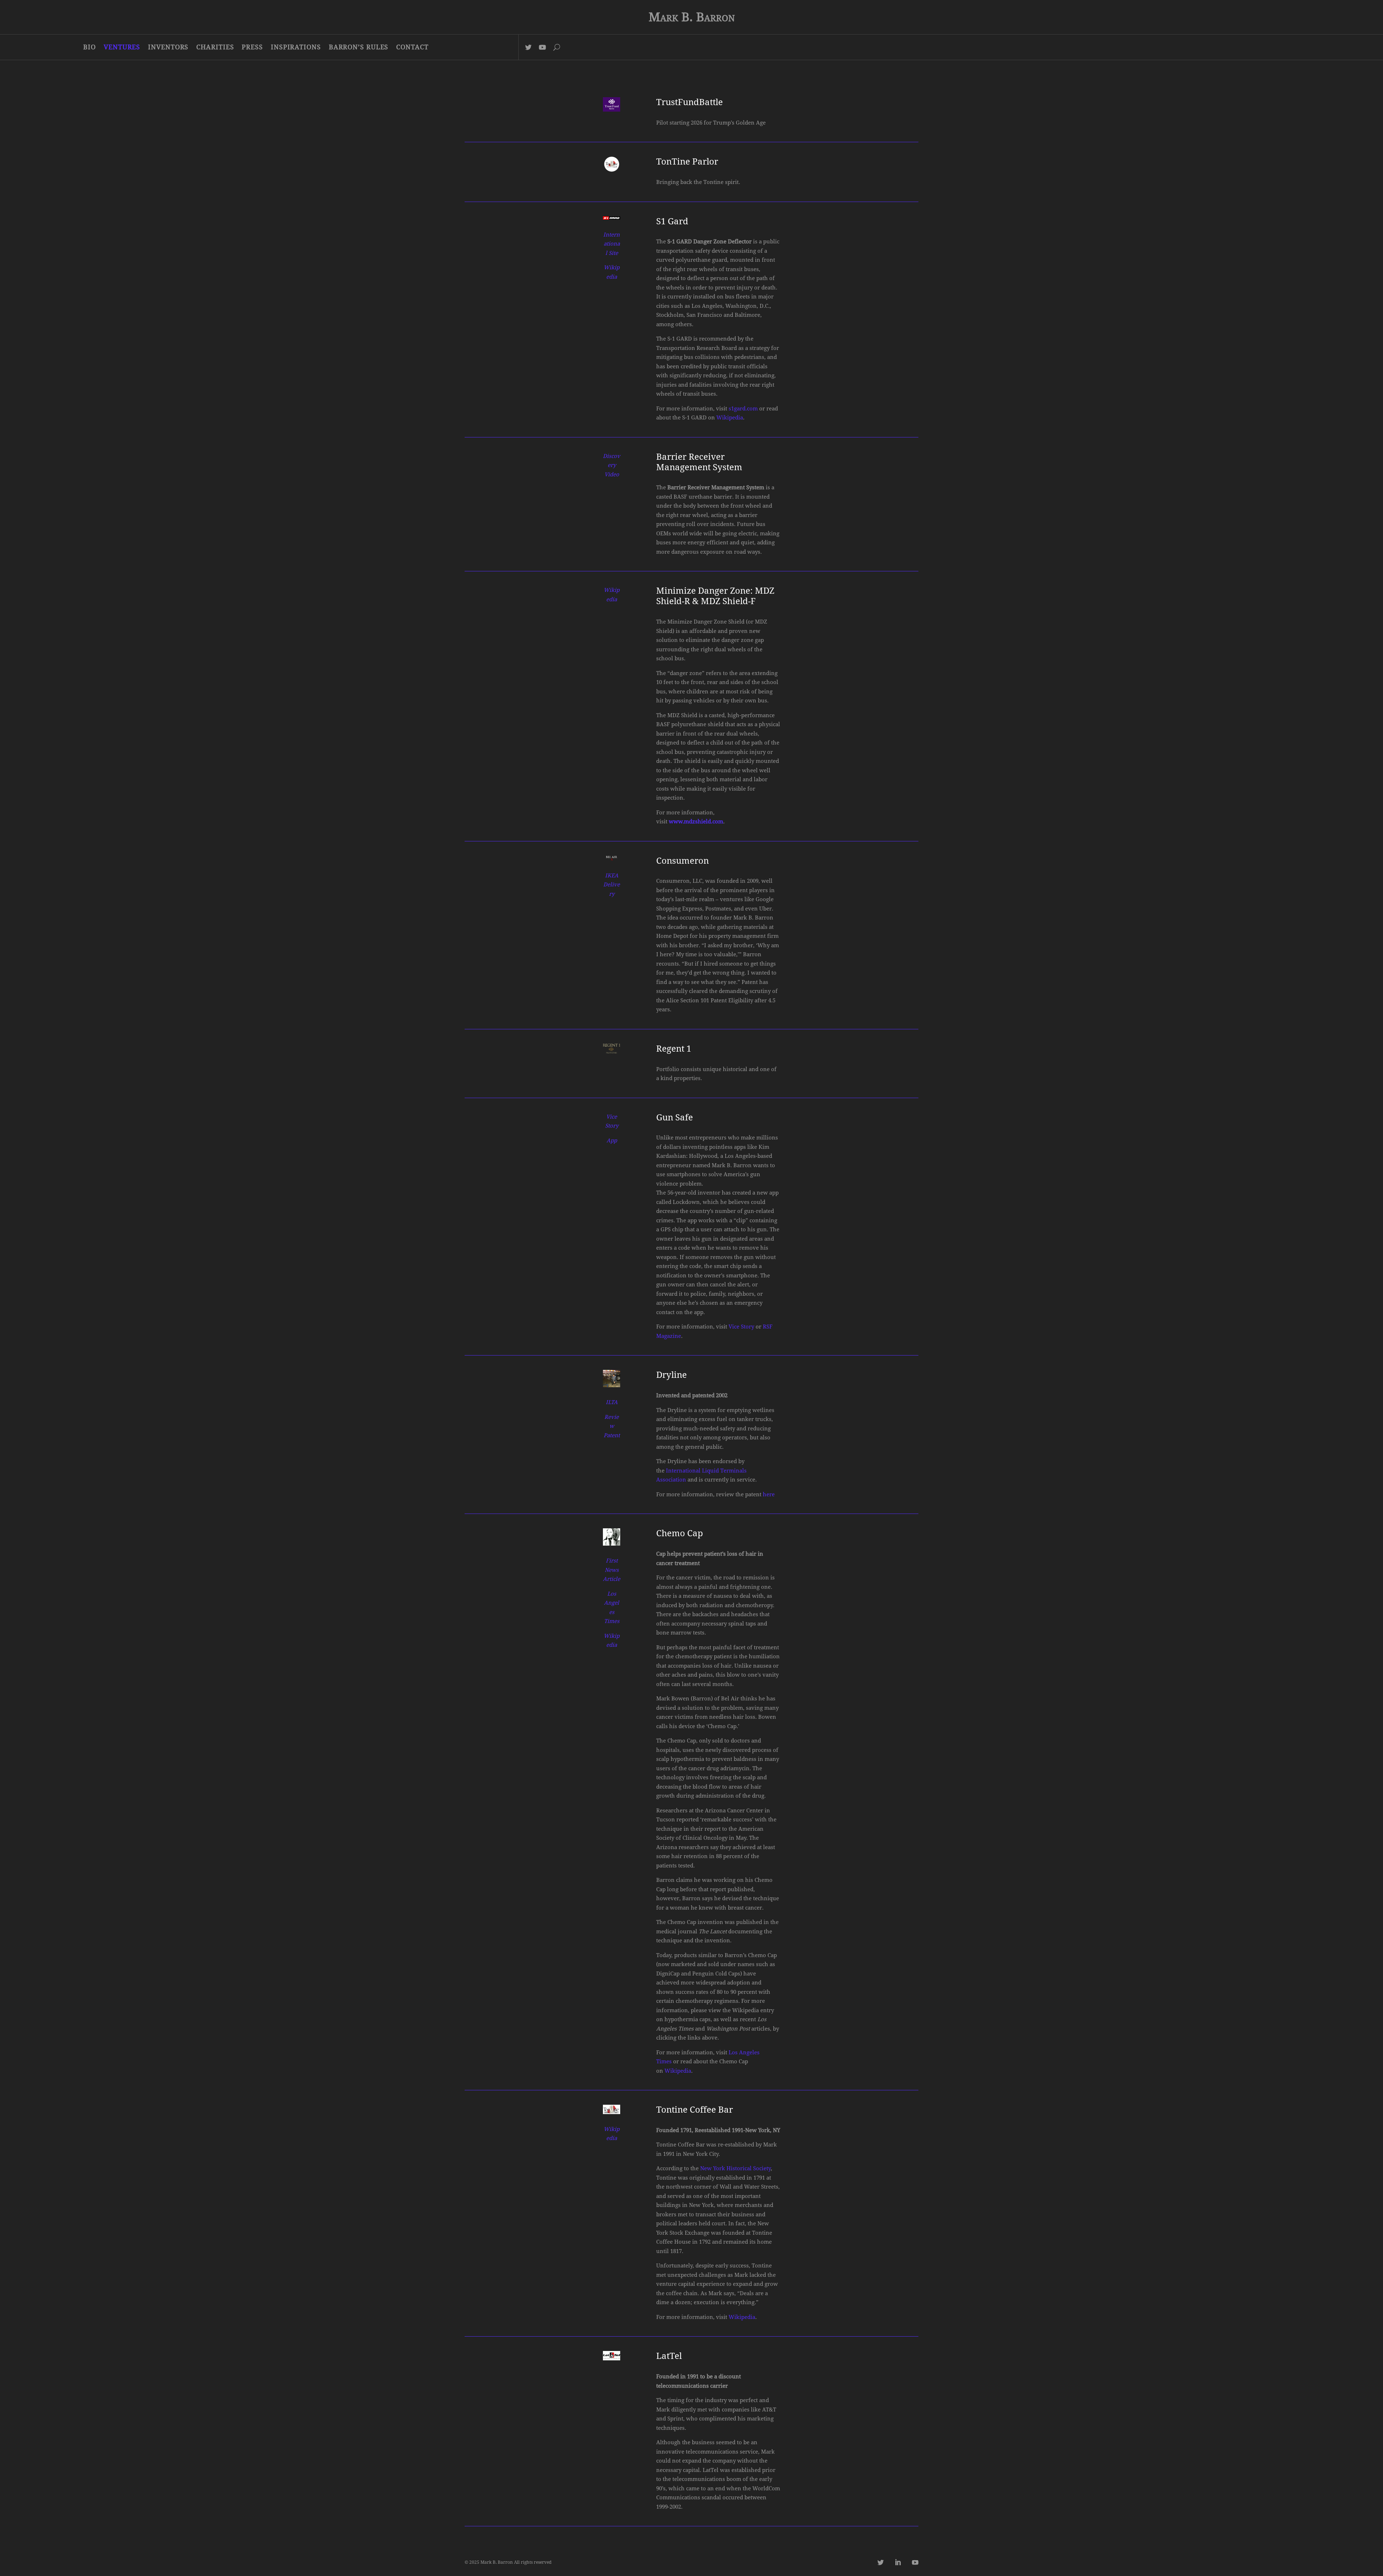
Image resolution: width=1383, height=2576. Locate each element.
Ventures (122, 47)
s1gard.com (743, 409)
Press (252, 47)
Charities (215, 47)
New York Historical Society (735, 2168)
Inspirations (296, 47)
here (769, 1494)
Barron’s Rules (359, 47)
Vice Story (741, 1327)
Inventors (168, 47)
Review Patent (612, 1426)
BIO (89, 47)
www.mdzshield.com (696, 822)
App (612, 1141)
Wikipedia (730, 418)
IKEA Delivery (612, 885)
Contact (412, 47)
